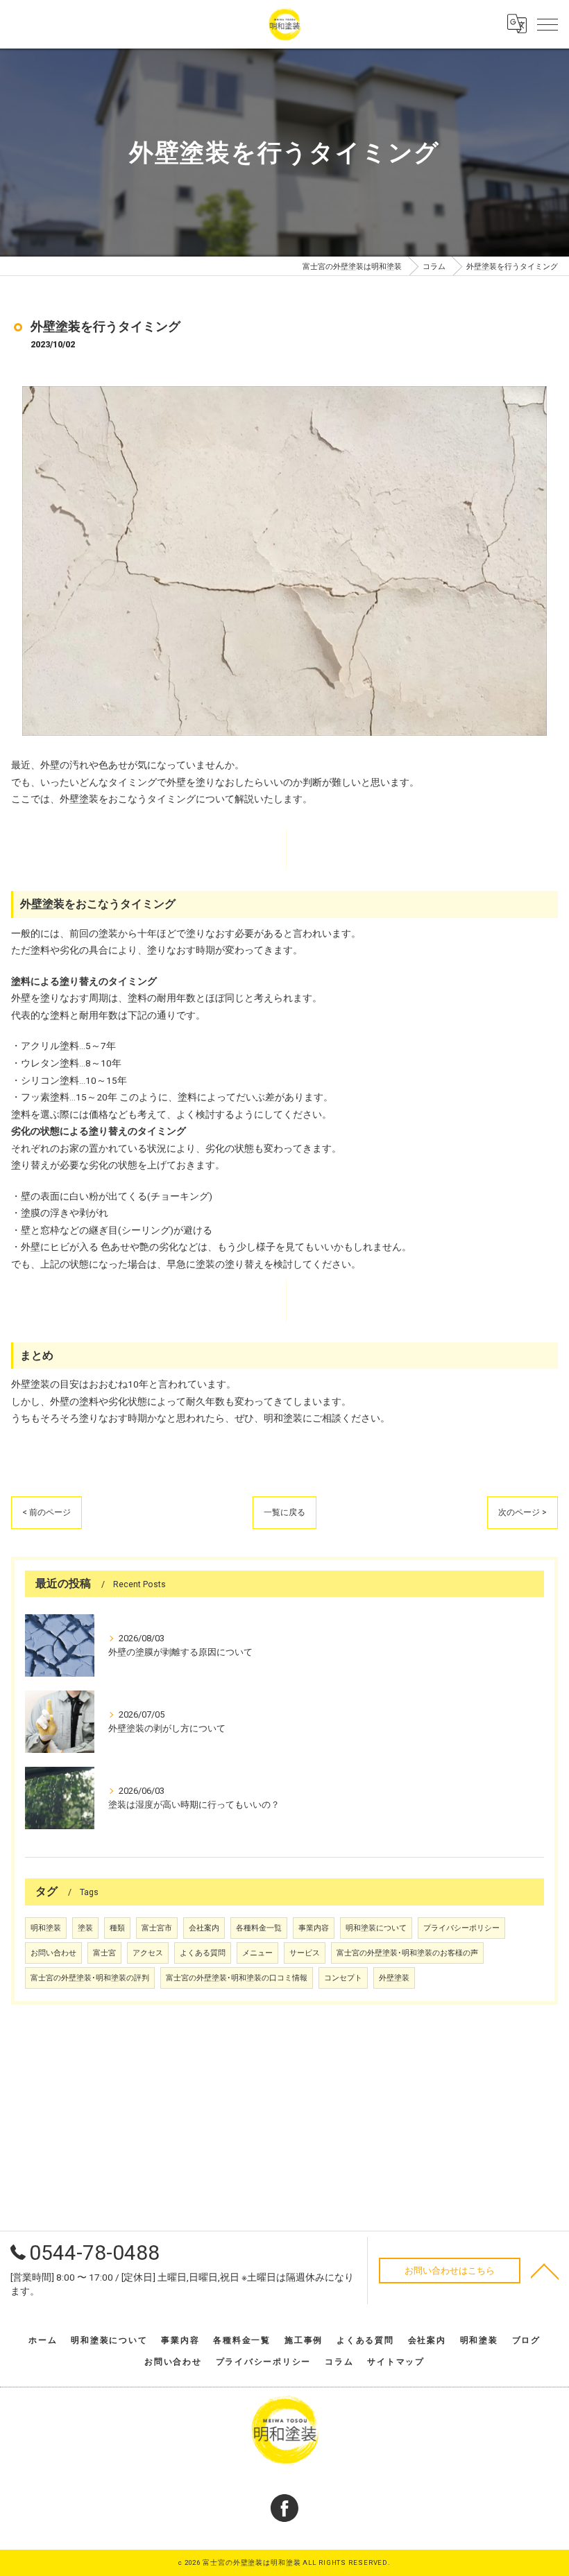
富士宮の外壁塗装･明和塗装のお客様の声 (407, 1953)
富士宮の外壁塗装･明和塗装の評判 (90, 1978)
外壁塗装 (394, 1978)
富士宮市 (157, 1928)
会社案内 (204, 1928)
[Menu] (547, 24)
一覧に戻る (284, 1512)
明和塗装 (46, 1928)
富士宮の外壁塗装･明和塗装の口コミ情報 (237, 1978)
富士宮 (104, 1953)
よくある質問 (203, 1953)
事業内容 (314, 1928)
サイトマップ (396, 2362)
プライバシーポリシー (461, 1928)
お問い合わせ (53, 1953)
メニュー (257, 1953)
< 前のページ (46, 1512)
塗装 (85, 1928)
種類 (117, 1928)
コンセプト (343, 1978)
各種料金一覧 (259, 1928)
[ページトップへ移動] (545, 2270)
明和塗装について (376, 1928)
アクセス (148, 1953)
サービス (305, 1953)
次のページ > (523, 1512)
